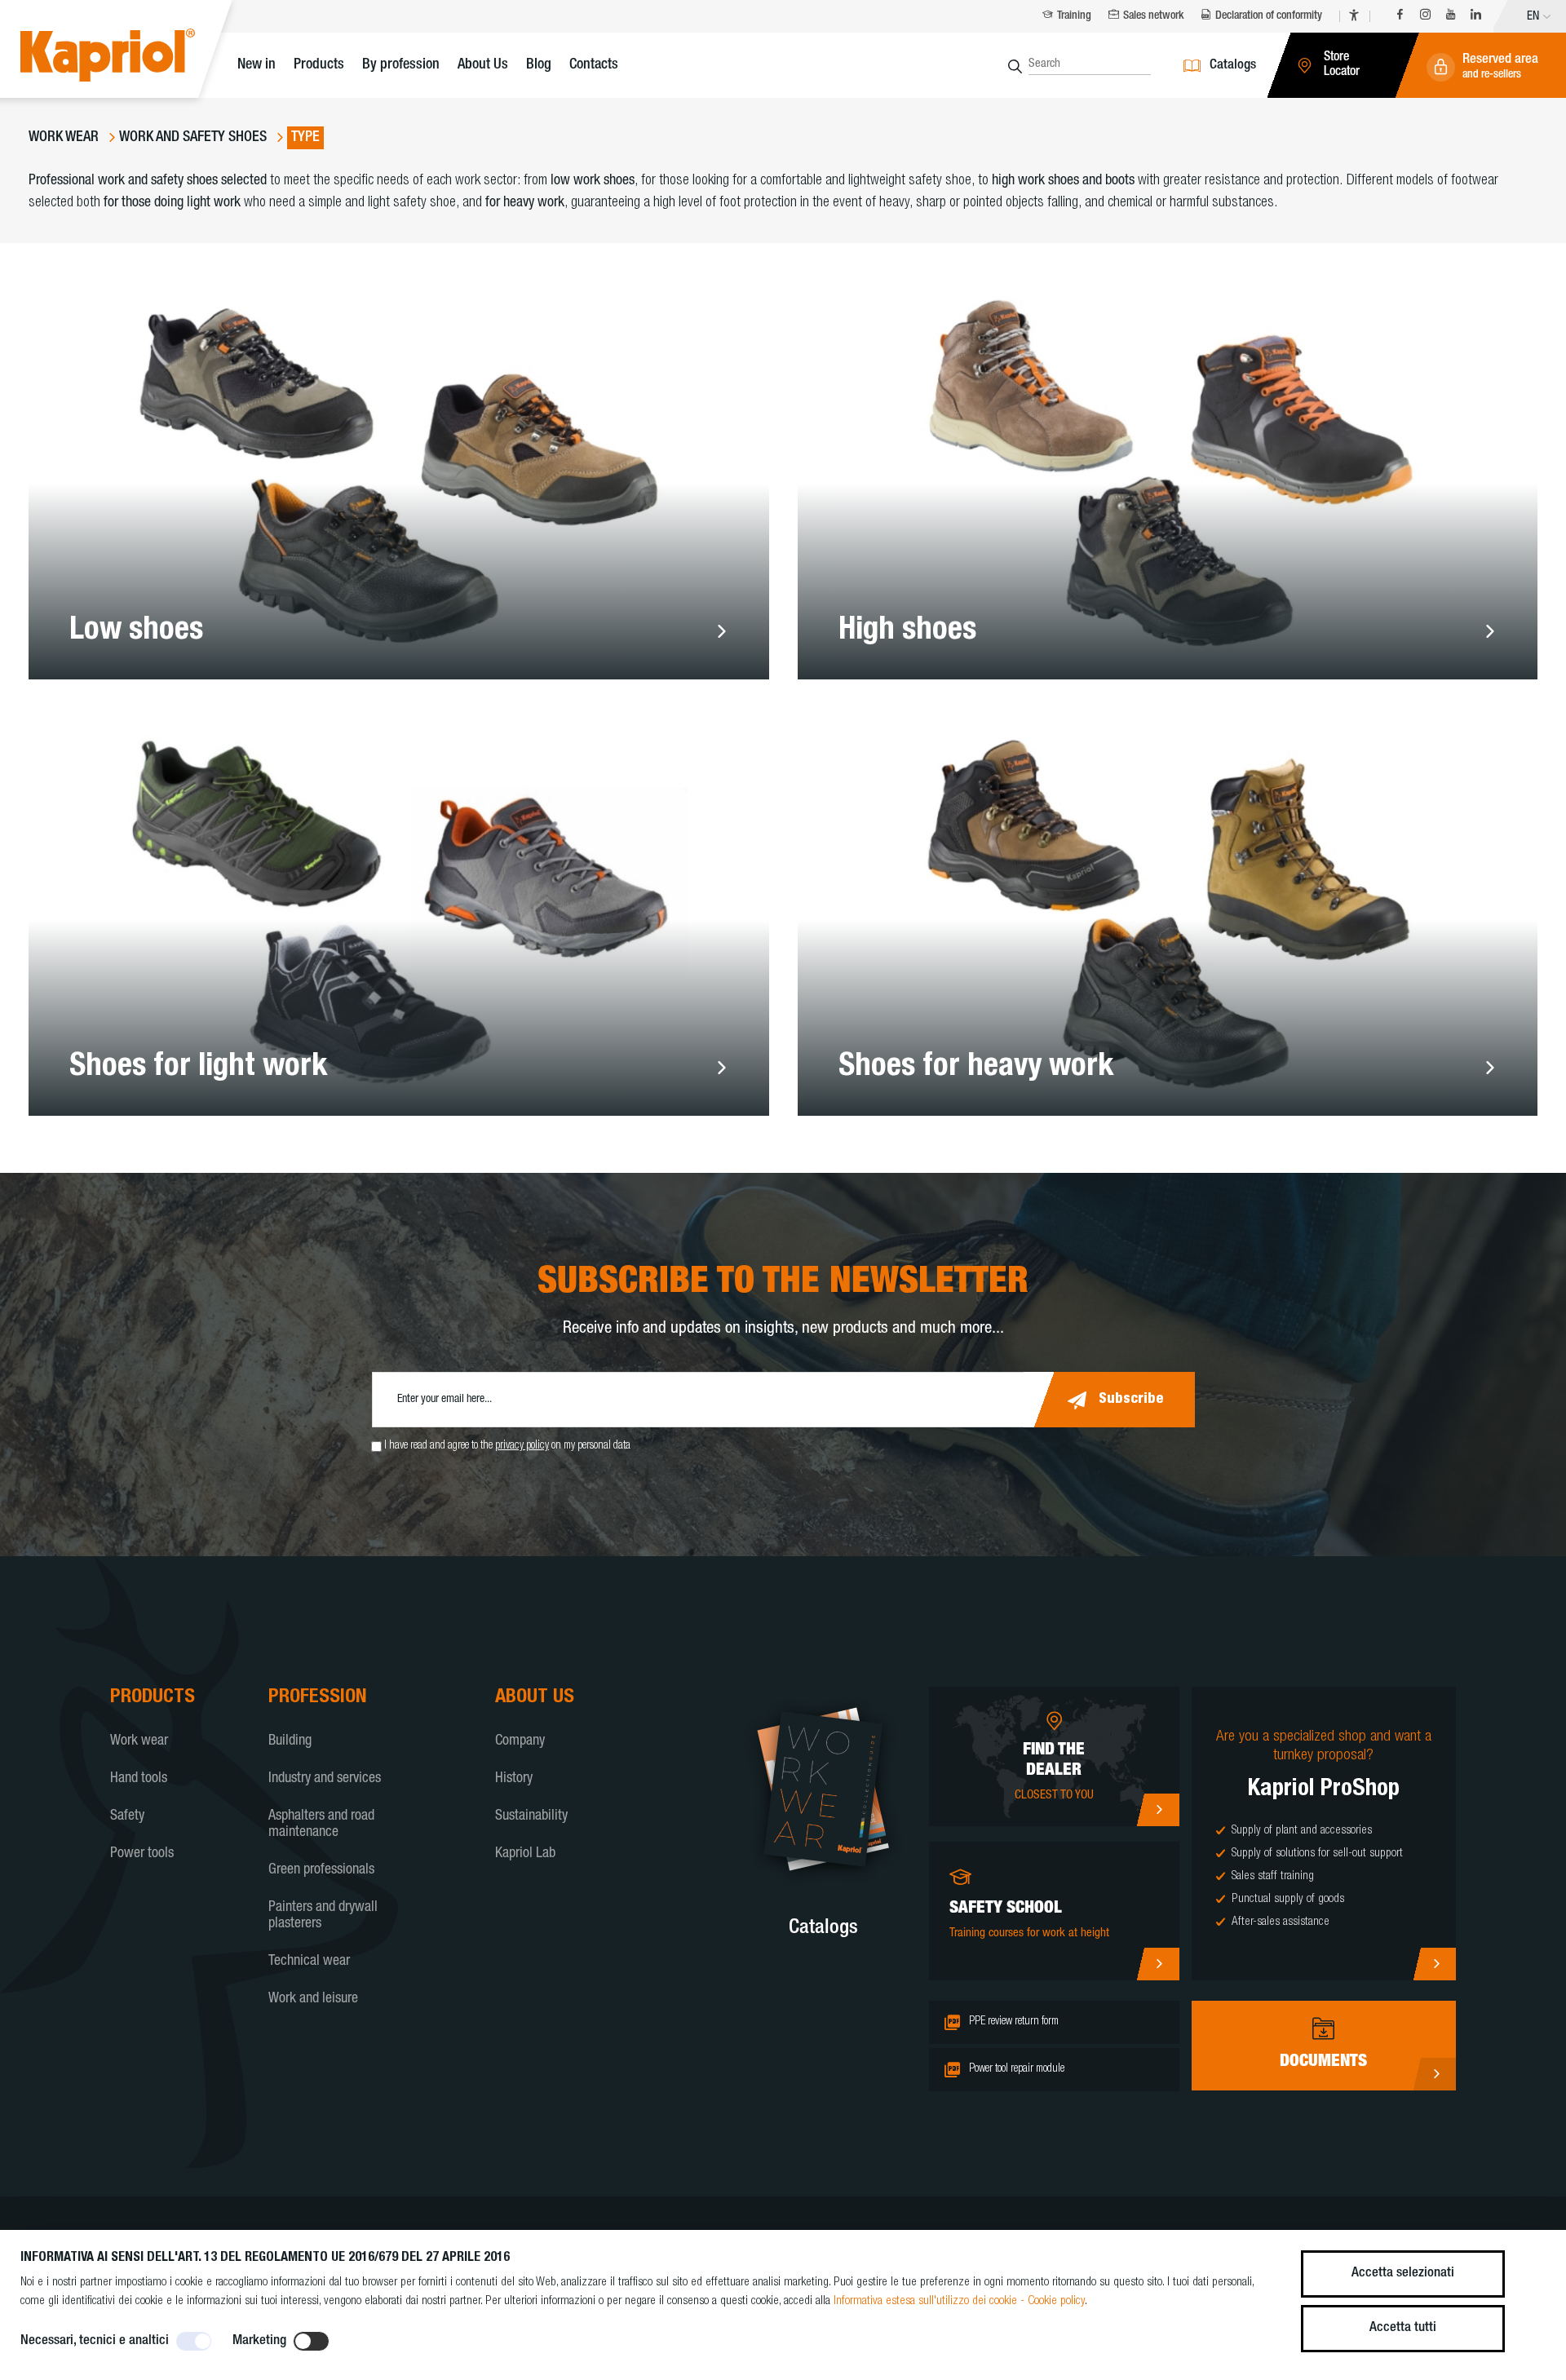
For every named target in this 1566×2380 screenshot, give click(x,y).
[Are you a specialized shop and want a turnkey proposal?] (1434, 1964)
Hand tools (139, 1779)
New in (257, 65)
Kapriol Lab (525, 1854)
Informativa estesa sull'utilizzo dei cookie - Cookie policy (959, 2301)
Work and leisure (313, 1999)
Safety (127, 1816)
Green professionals (321, 1870)
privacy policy (522, 1446)
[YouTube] (1451, 17)
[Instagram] (1425, 17)
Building (290, 1741)
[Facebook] (1400, 17)
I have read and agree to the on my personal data (507, 1446)
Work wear (139, 1741)
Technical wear (309, 1962)
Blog (539, 65)
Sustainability (531, 1816)
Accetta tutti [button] (1403, 2328)
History (514, 1779)
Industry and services (325, 1779)
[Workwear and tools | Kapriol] (133, 58)
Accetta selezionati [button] (1403, 2274)
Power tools (142, 1854)
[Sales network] (1158, 1810)
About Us (483, 65)
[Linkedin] (1476, 17)
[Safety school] (1158, 1964)
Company (520, 1741)
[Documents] (1434, 2074)
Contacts (594, 65)
